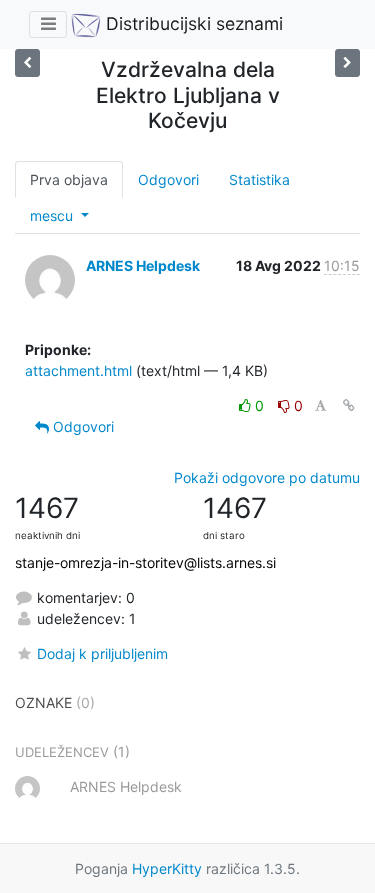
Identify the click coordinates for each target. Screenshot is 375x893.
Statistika (259, 179)
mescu (53, 215)
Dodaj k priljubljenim (102, 653)
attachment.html (78, 370)
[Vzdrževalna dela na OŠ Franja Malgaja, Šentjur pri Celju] (347, 62)
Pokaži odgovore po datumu (267, 477)
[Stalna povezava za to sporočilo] (349, 405)
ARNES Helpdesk (143, 265)
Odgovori (168, 179)
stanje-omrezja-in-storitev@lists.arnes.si (145, 562)
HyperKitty (167, 868)
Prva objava (69, 179)
